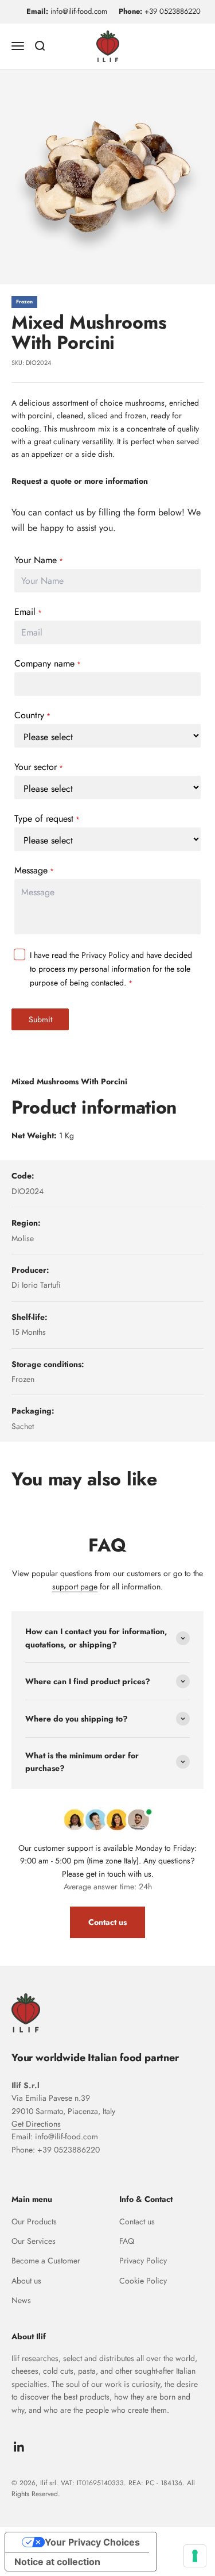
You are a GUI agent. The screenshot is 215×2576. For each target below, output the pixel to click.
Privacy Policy (105, 955)
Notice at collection (57, 2562)
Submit (40, 1019)
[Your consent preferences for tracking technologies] (195, 2556)
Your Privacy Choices (92, 2542)
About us (26, 2281)
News (21, 2300)
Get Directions (36, 2124)
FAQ (127, 2241)
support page (75, 1587)
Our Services (34, 2241)
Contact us (107, 1922)
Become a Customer (46, 2261)
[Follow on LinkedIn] (19, 2447)
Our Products (34, 2221)
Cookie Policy (143, 2281)
